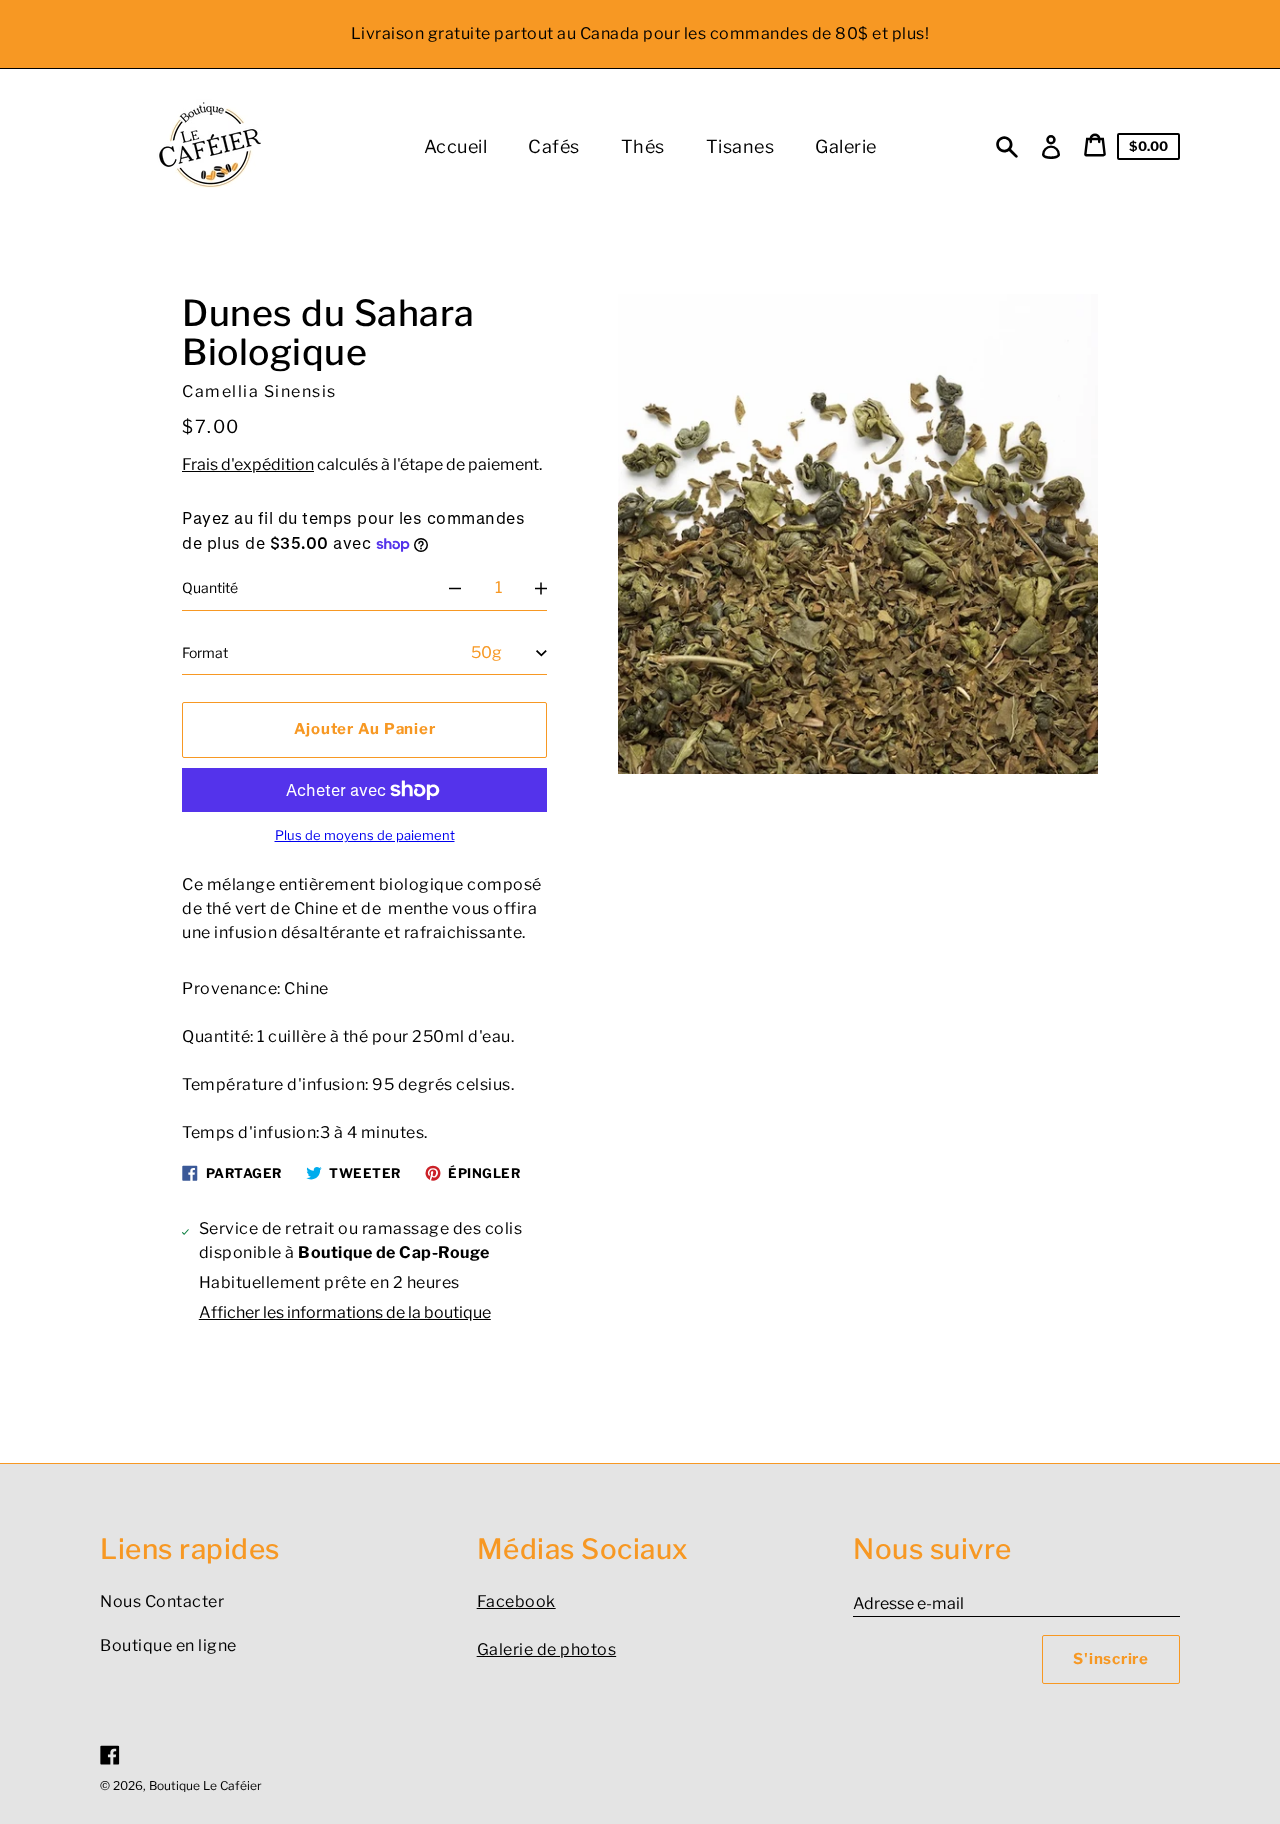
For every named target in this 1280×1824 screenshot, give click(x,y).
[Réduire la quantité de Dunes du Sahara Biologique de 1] (455, 588)
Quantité (210, 587)
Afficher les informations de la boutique (345, 1312)
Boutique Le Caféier (205, 1785)
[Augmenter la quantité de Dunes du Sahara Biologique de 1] (541, 588)
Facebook (516, 1601)
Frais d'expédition (248, 464)
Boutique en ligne (168, 1645)
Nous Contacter (162, 1601)
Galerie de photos (547, 1649)
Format (205, 652)
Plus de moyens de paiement (365, 835)
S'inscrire (1111, 1659)
